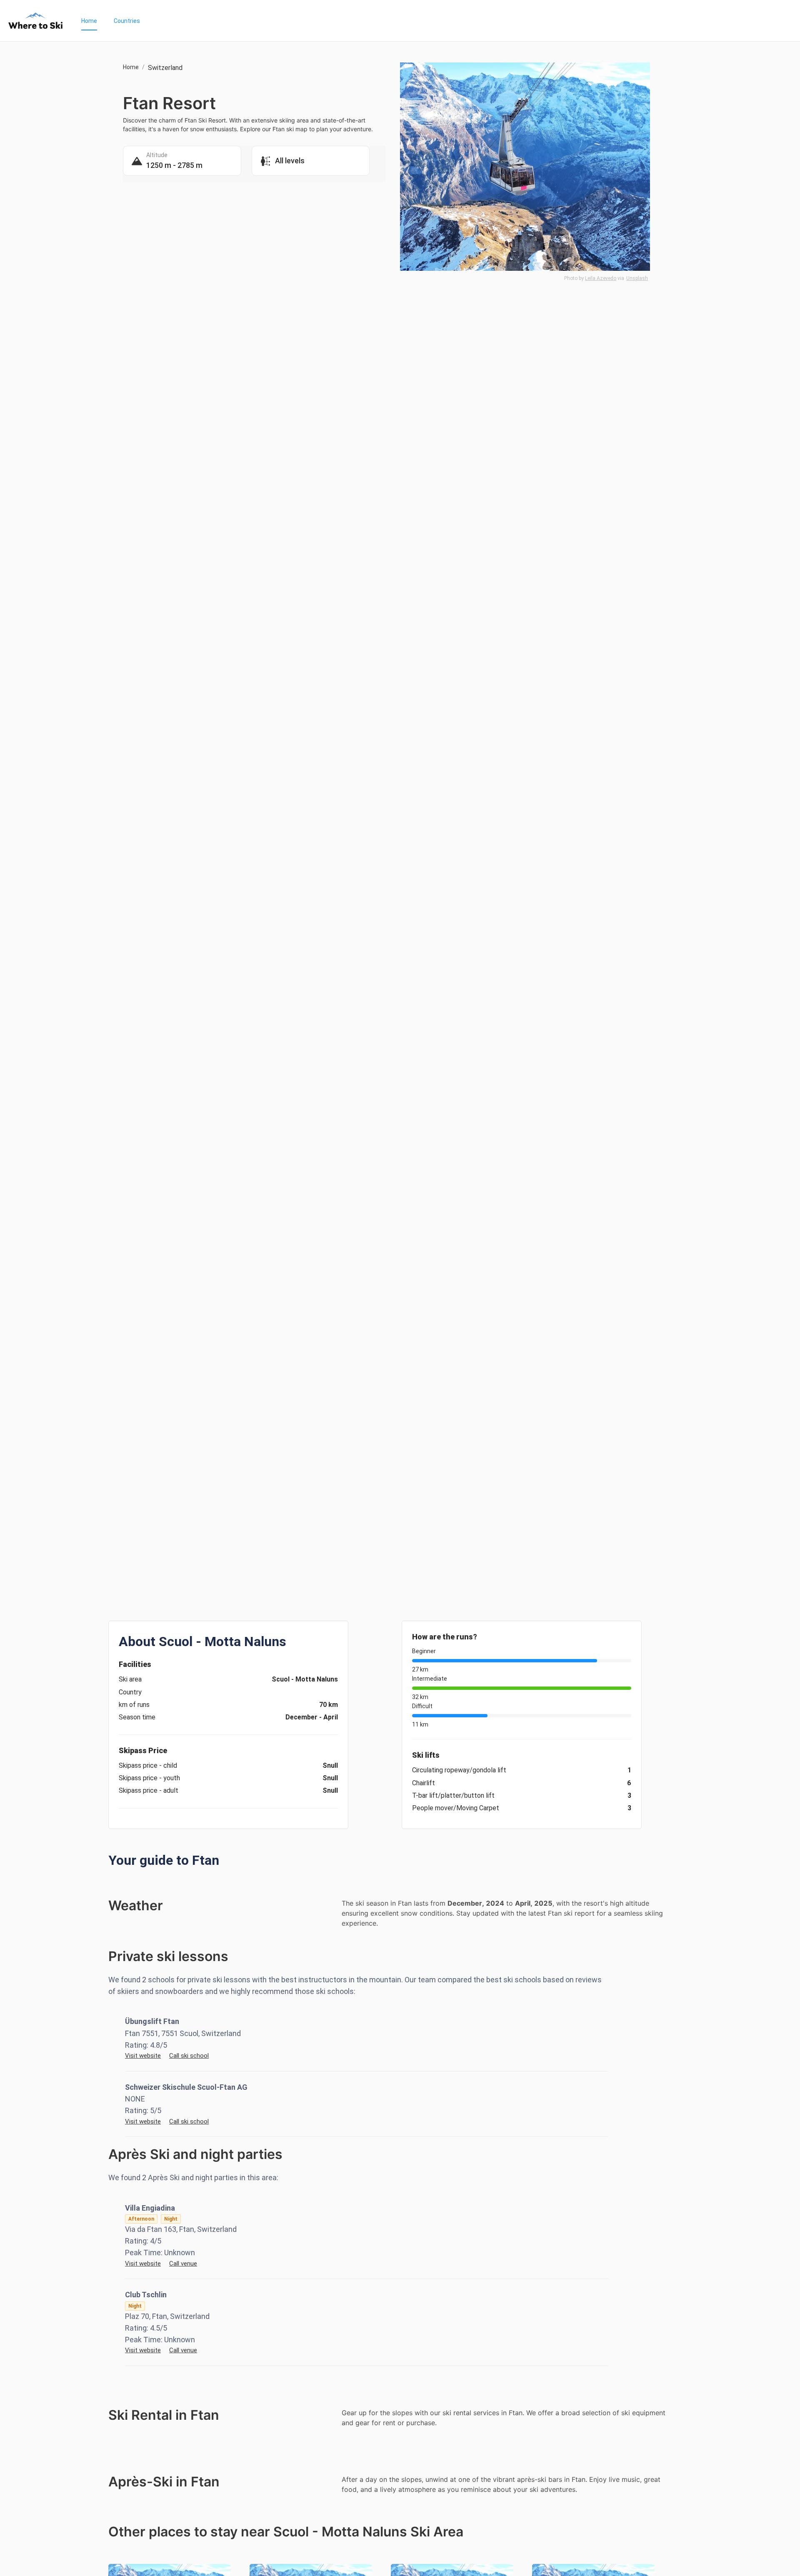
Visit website (143, 2056)
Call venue (183, 2264)
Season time (137, 1717)
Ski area (130, 1679)
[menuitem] (89, 21)
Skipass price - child (148, 1765)
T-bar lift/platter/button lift (453, 1795)
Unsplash (637, 278)
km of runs (134, 1705)
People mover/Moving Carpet (456, 1808)
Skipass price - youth (149, 1778)
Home (89, 21)
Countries (127, 21)
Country (130, 1692)
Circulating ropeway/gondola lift (459, 1770)
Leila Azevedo (601, 278)
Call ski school (189, 2056)
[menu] (432, 21)
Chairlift (424, 1783)
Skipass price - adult (149, 1790)
